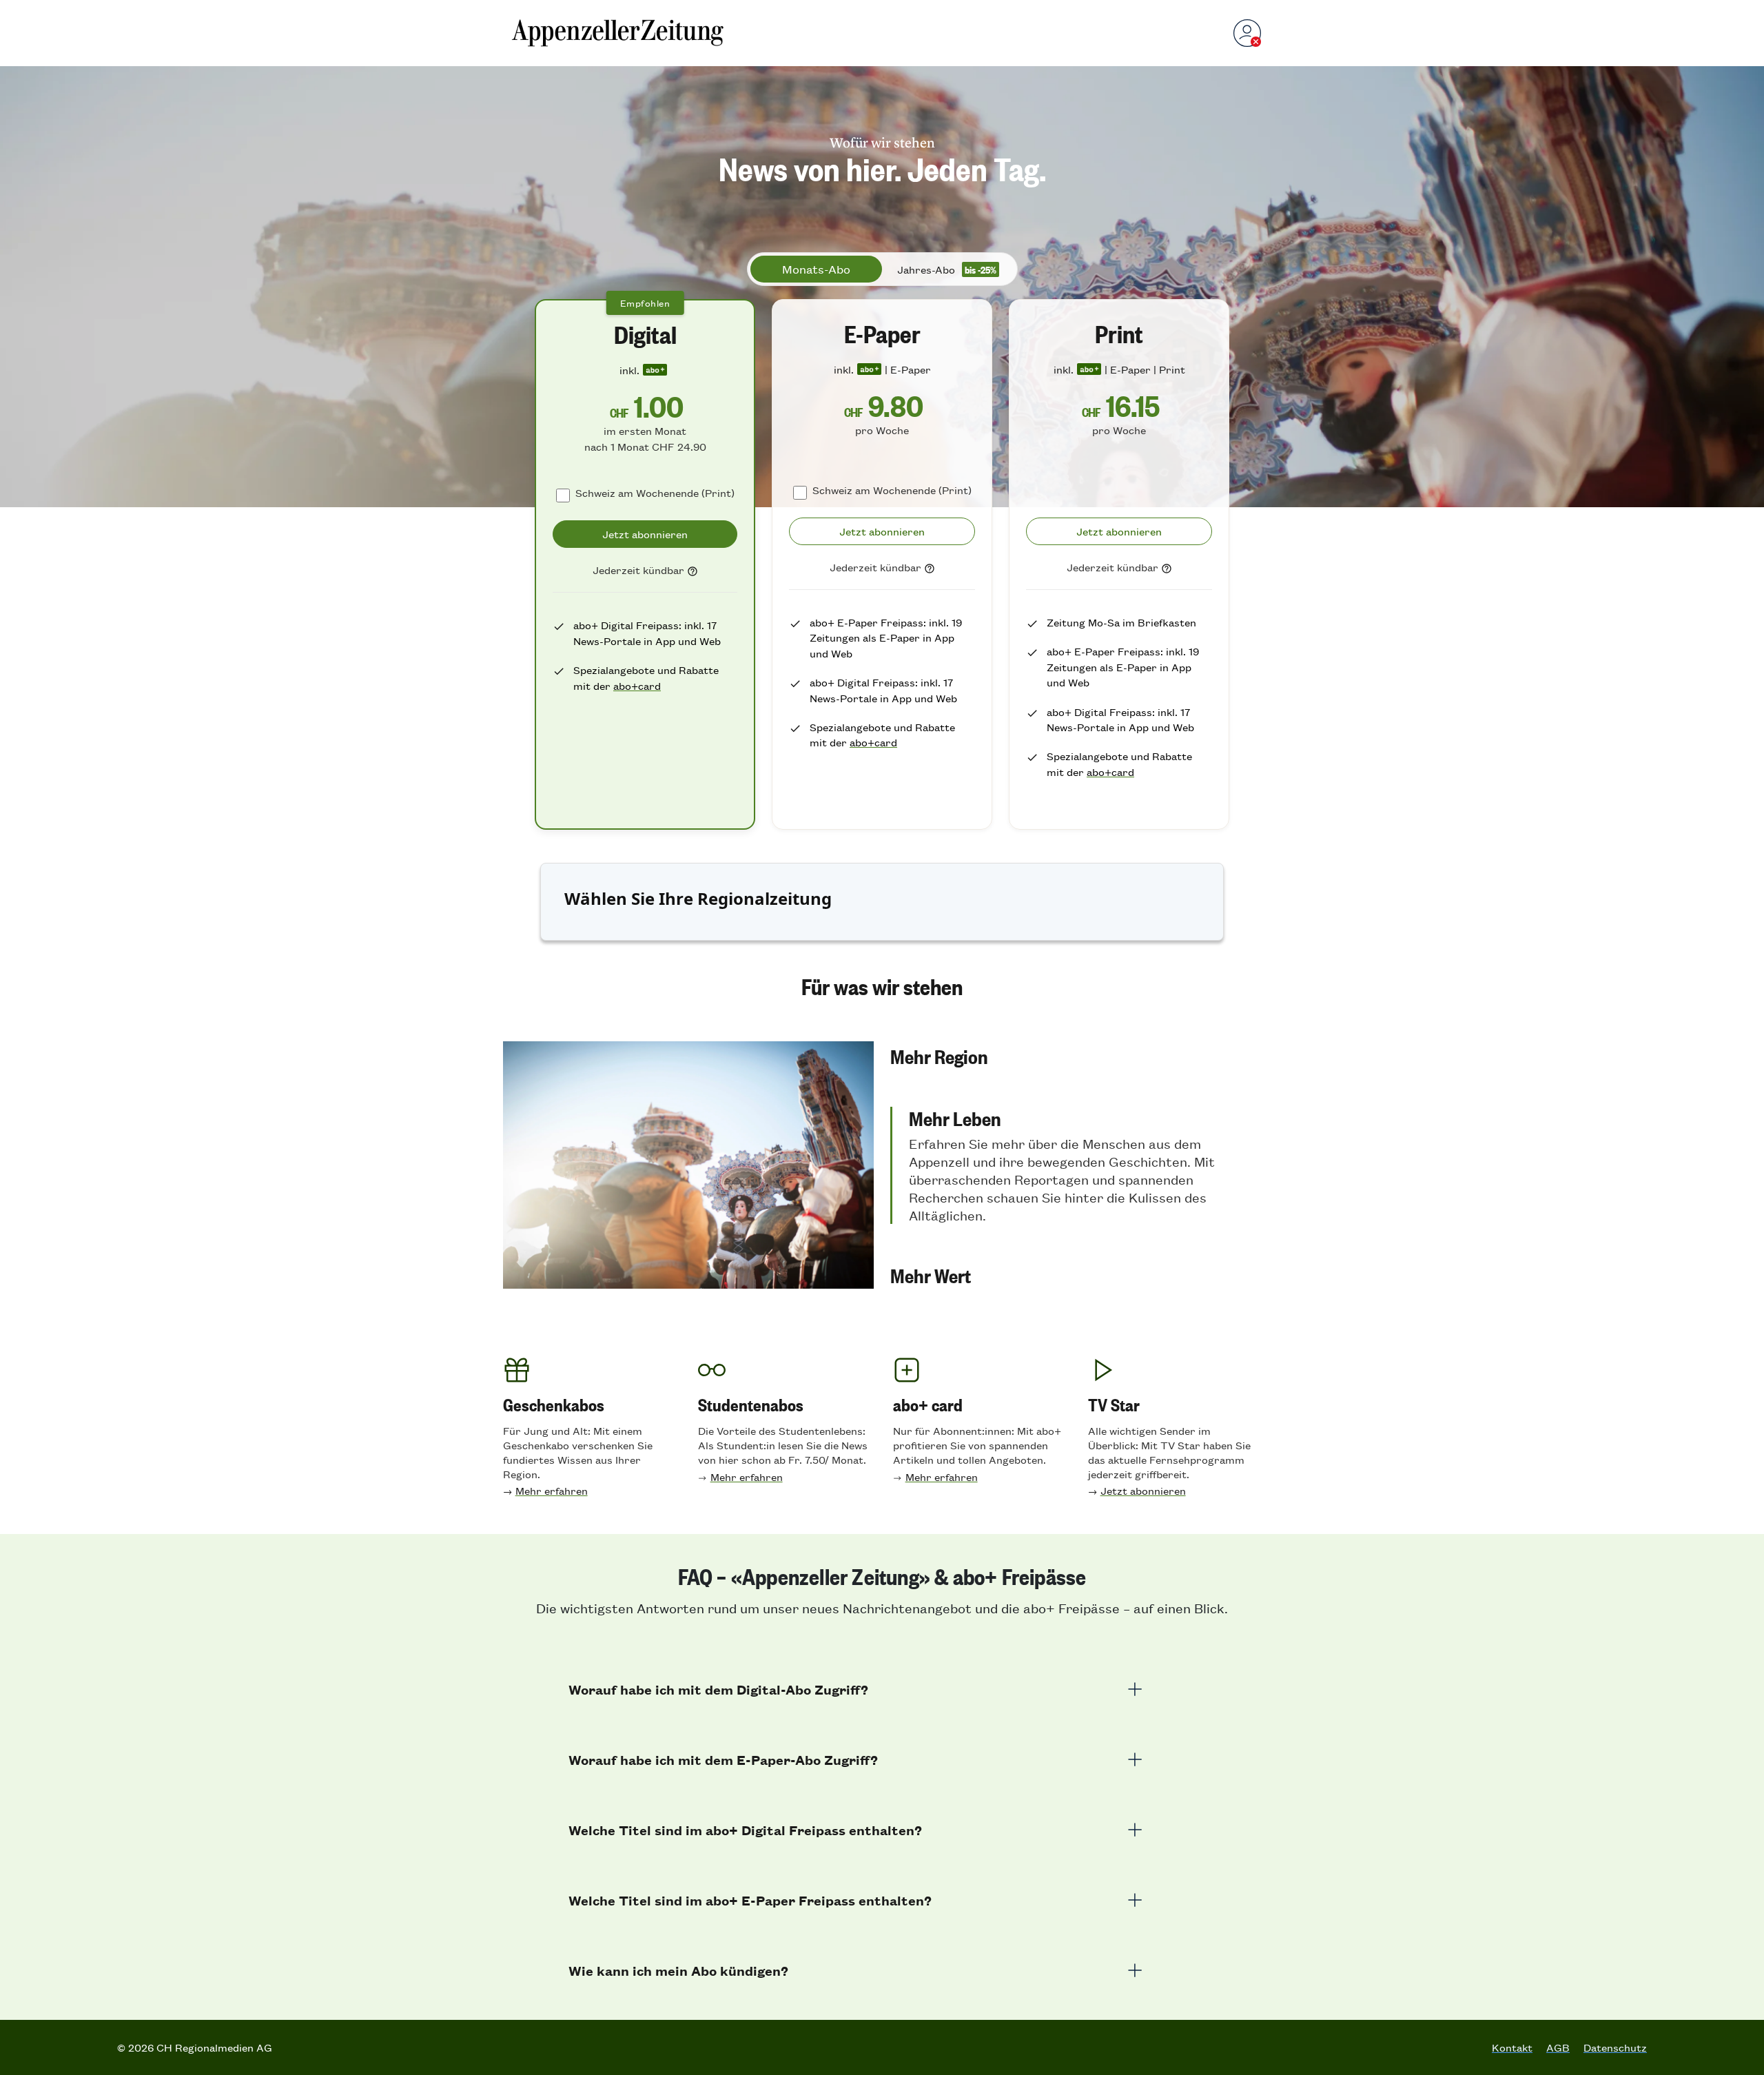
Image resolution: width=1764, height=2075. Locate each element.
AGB (1558, 2047)
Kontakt (1512, 2047)
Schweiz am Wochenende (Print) (655, 492)
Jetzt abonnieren (1143, 1490)
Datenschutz (1615, 2047)
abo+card (637, 685)
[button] (1076, 1056)
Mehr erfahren (552, 1490)
